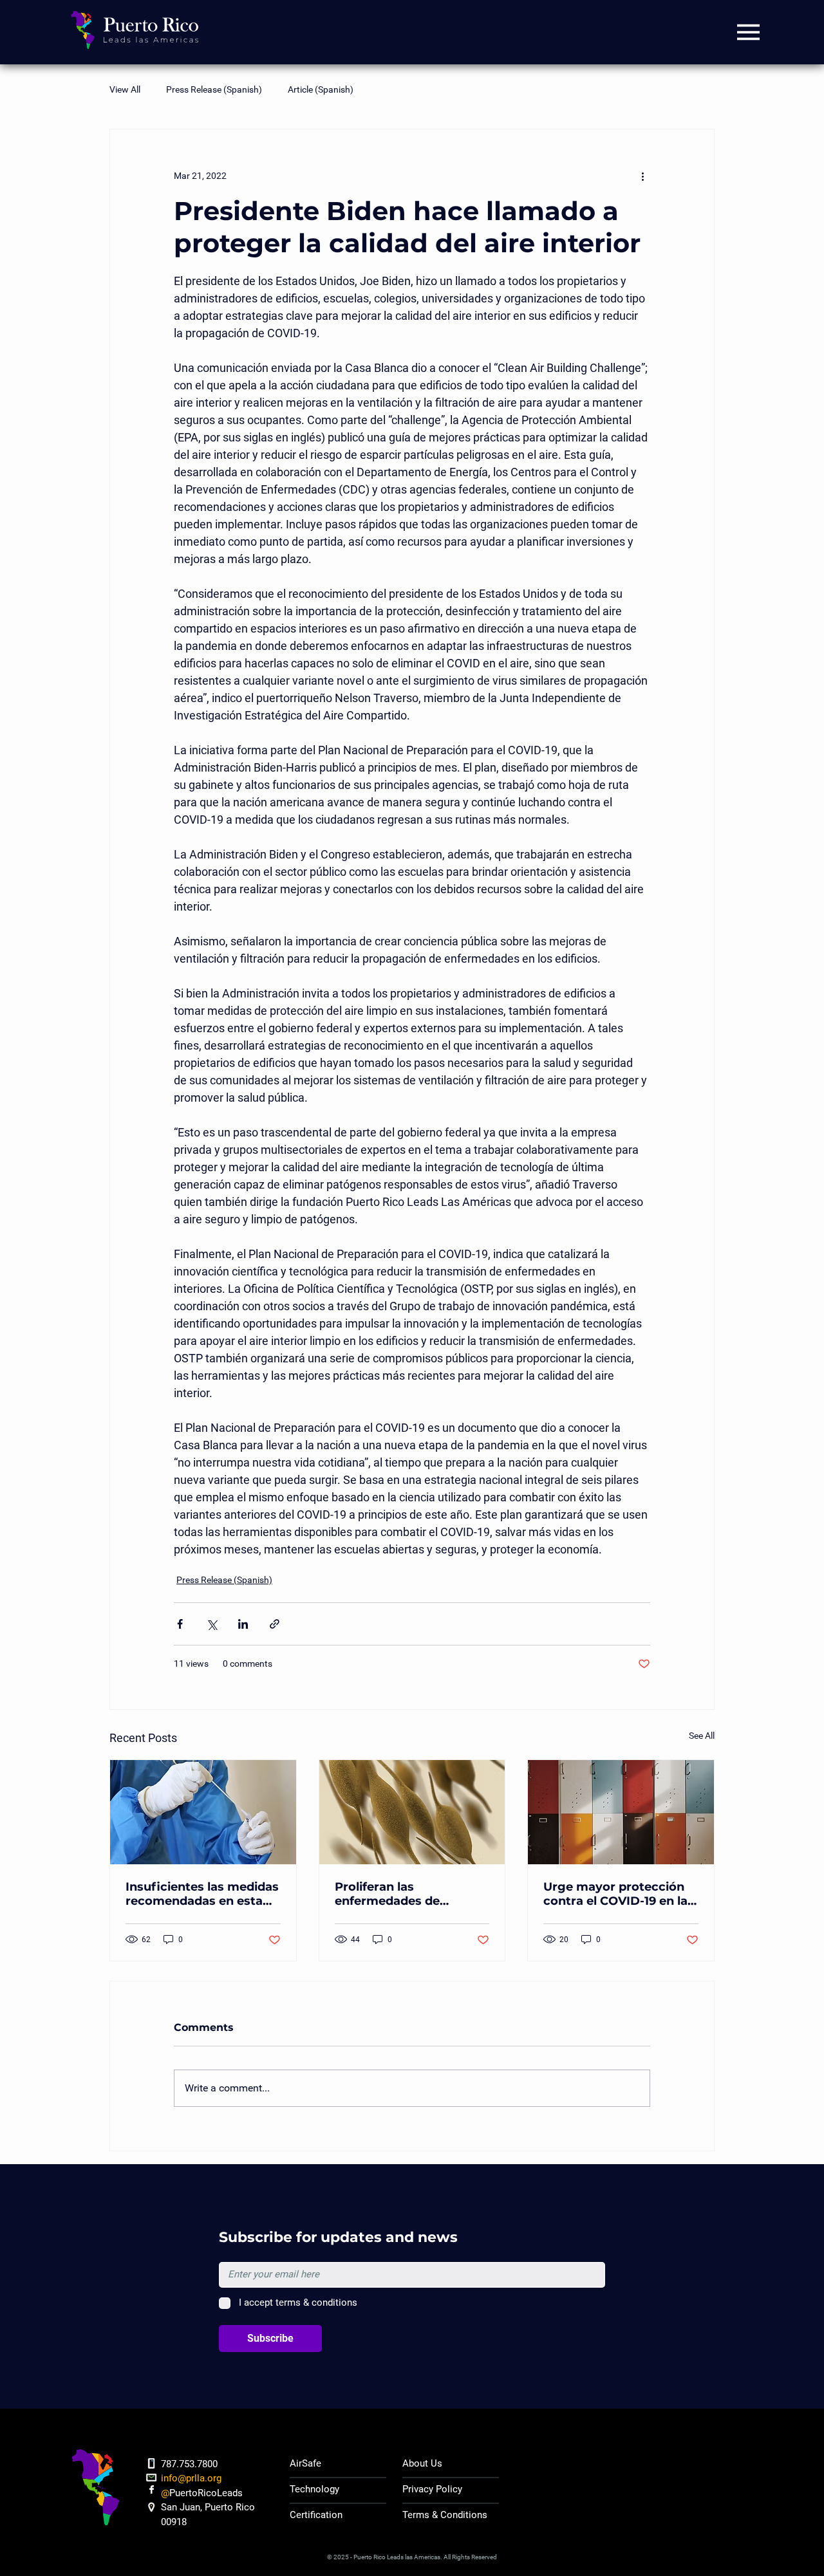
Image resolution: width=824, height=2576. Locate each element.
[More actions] (642, 176)
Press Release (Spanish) (214, 89)
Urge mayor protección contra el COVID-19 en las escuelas (619, 1894)
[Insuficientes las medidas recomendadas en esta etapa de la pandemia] (203, 1812)
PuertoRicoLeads (206, 2493)
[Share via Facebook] (180, 1624)
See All (702, 1736)
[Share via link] (275, 1624)
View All (125, 89)
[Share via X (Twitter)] (211, 1624)
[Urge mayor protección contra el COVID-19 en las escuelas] (621, 1812)
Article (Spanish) (321, 89)
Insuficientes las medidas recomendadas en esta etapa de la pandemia (202, 1894)
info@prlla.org (191, 2478)
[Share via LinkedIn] (243, 1624)
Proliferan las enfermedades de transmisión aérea (389, 1894)
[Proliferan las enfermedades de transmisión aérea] (412, 1812)
